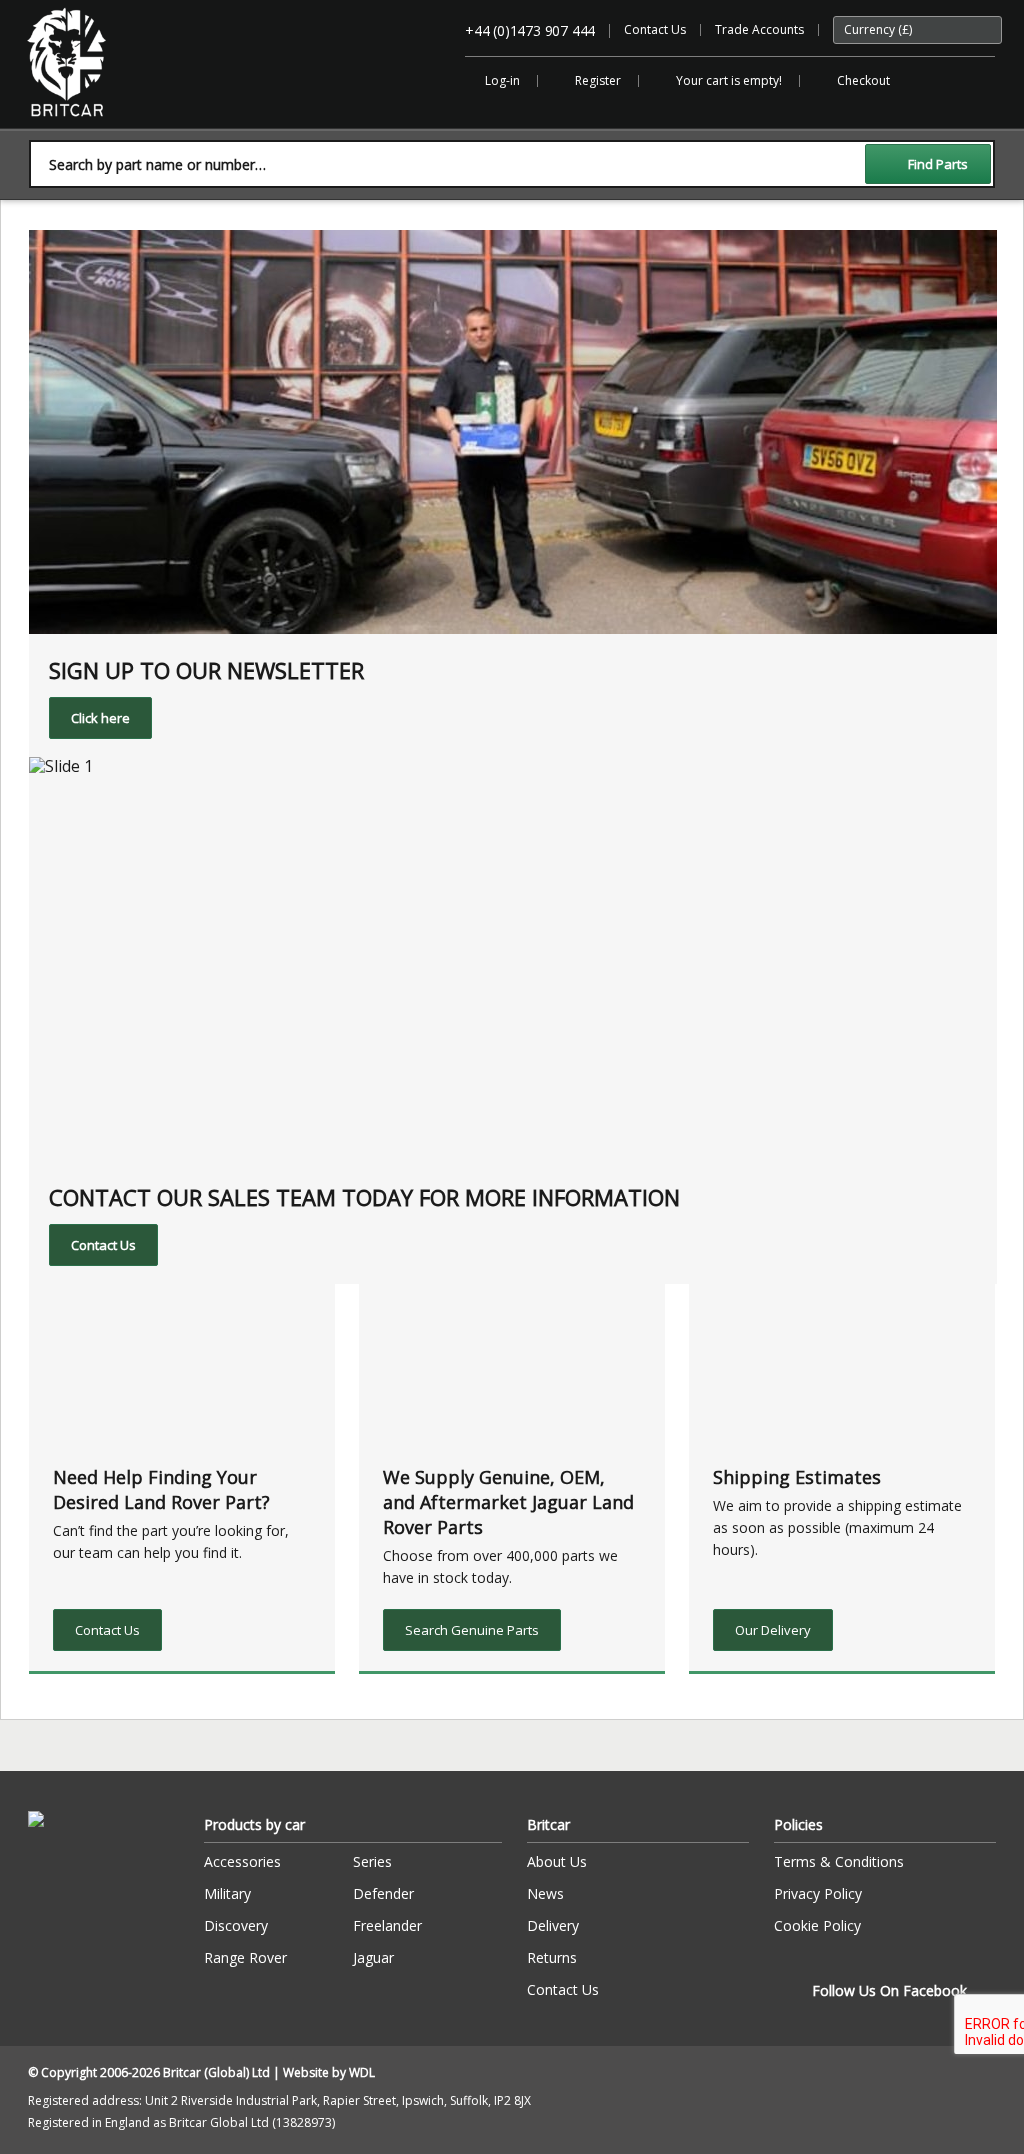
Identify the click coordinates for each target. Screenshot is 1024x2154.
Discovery (236, 1925)
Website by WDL (329, 2072)
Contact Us (655, 29)
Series (372, 1861)
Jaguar (373, 1957)
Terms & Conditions (839, 1861)
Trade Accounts (759, 29)
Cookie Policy (817, 1925)
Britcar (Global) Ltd (79, 126)
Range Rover (245, 1957)
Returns (552, 1957)
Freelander (387, 1925)
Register (598, 80)
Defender (383, 1893)
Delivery (553, 1925)
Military (227, 1893)
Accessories (242, 1861)
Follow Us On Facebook (889, 1990)
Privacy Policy (818, 1893)
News (545, 1893)
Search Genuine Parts (472, 1630)
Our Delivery (773, 1630)
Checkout (863, 80)
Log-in (502, 80)
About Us (557, 1861)
